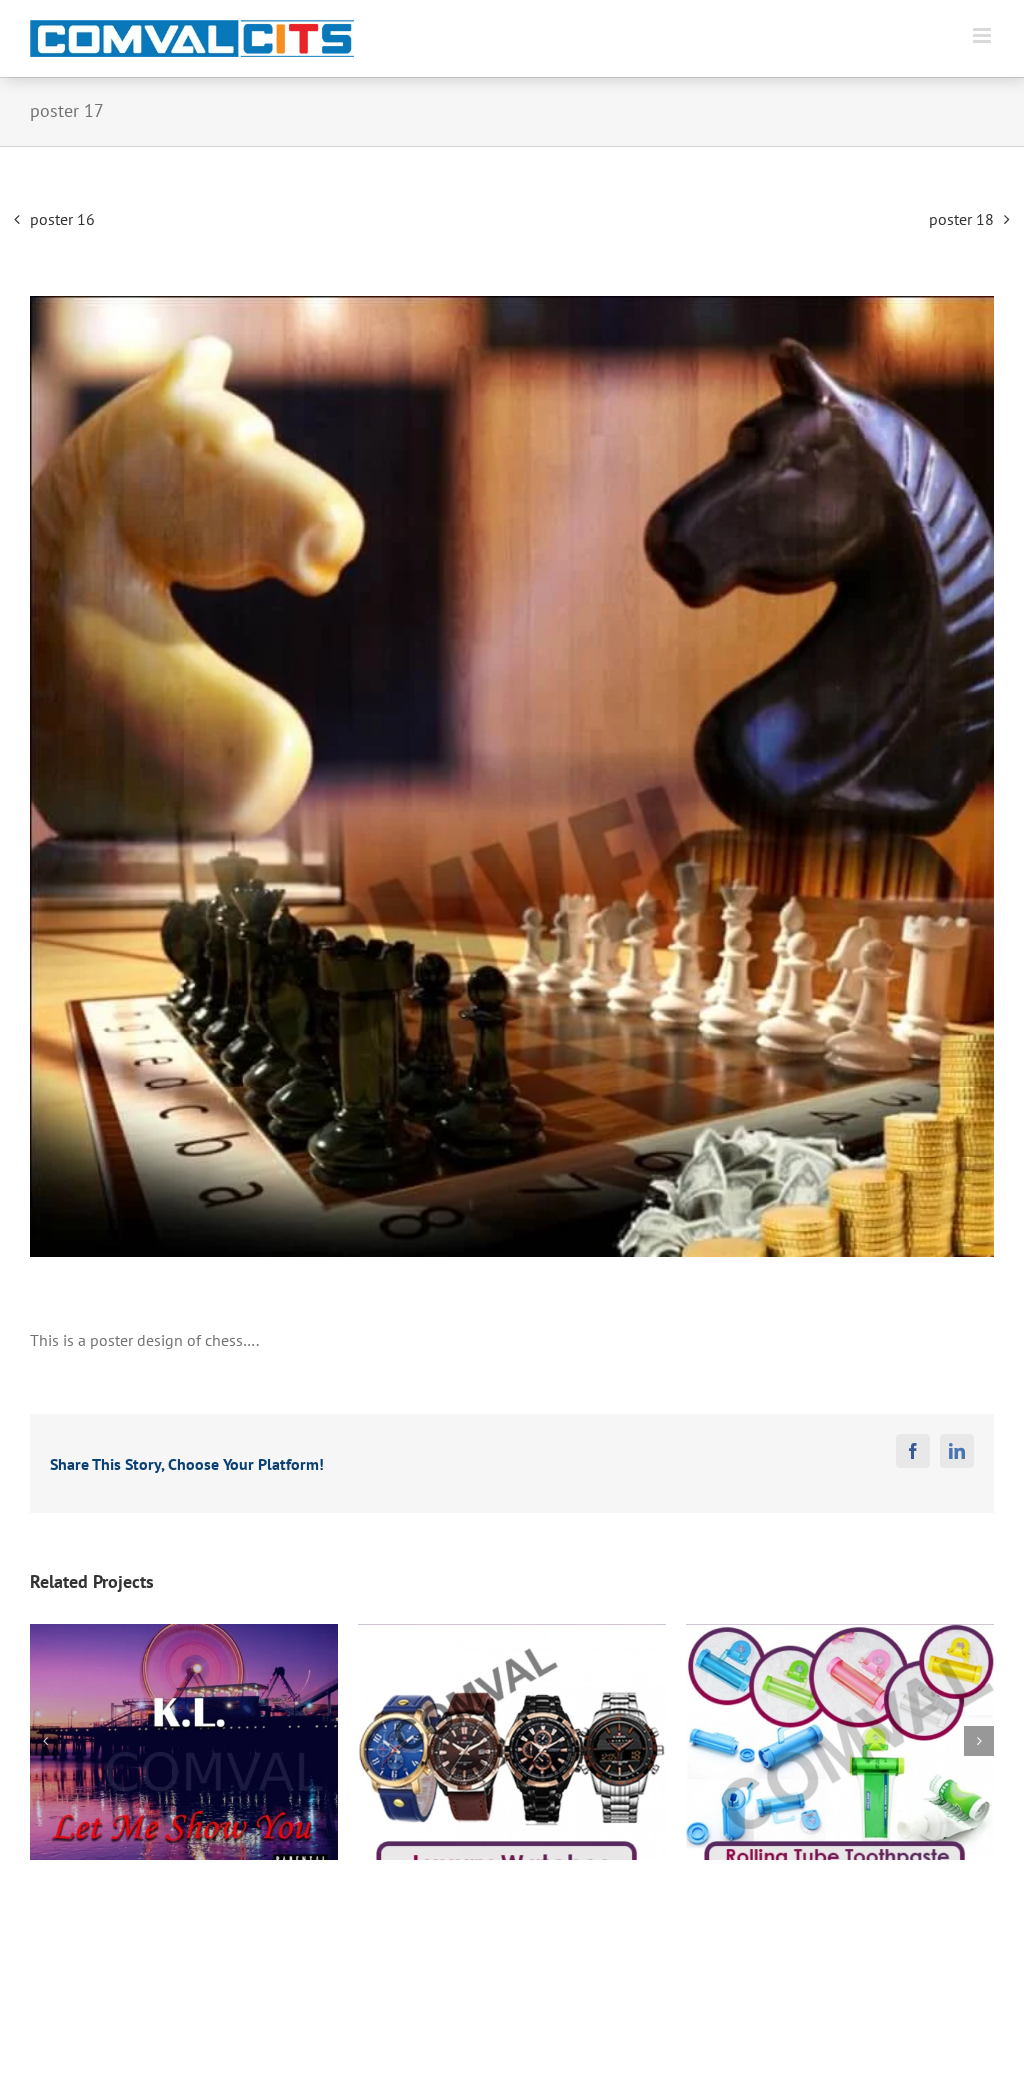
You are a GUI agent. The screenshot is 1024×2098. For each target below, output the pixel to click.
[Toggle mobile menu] (983, 35)
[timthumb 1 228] (512, 776)
